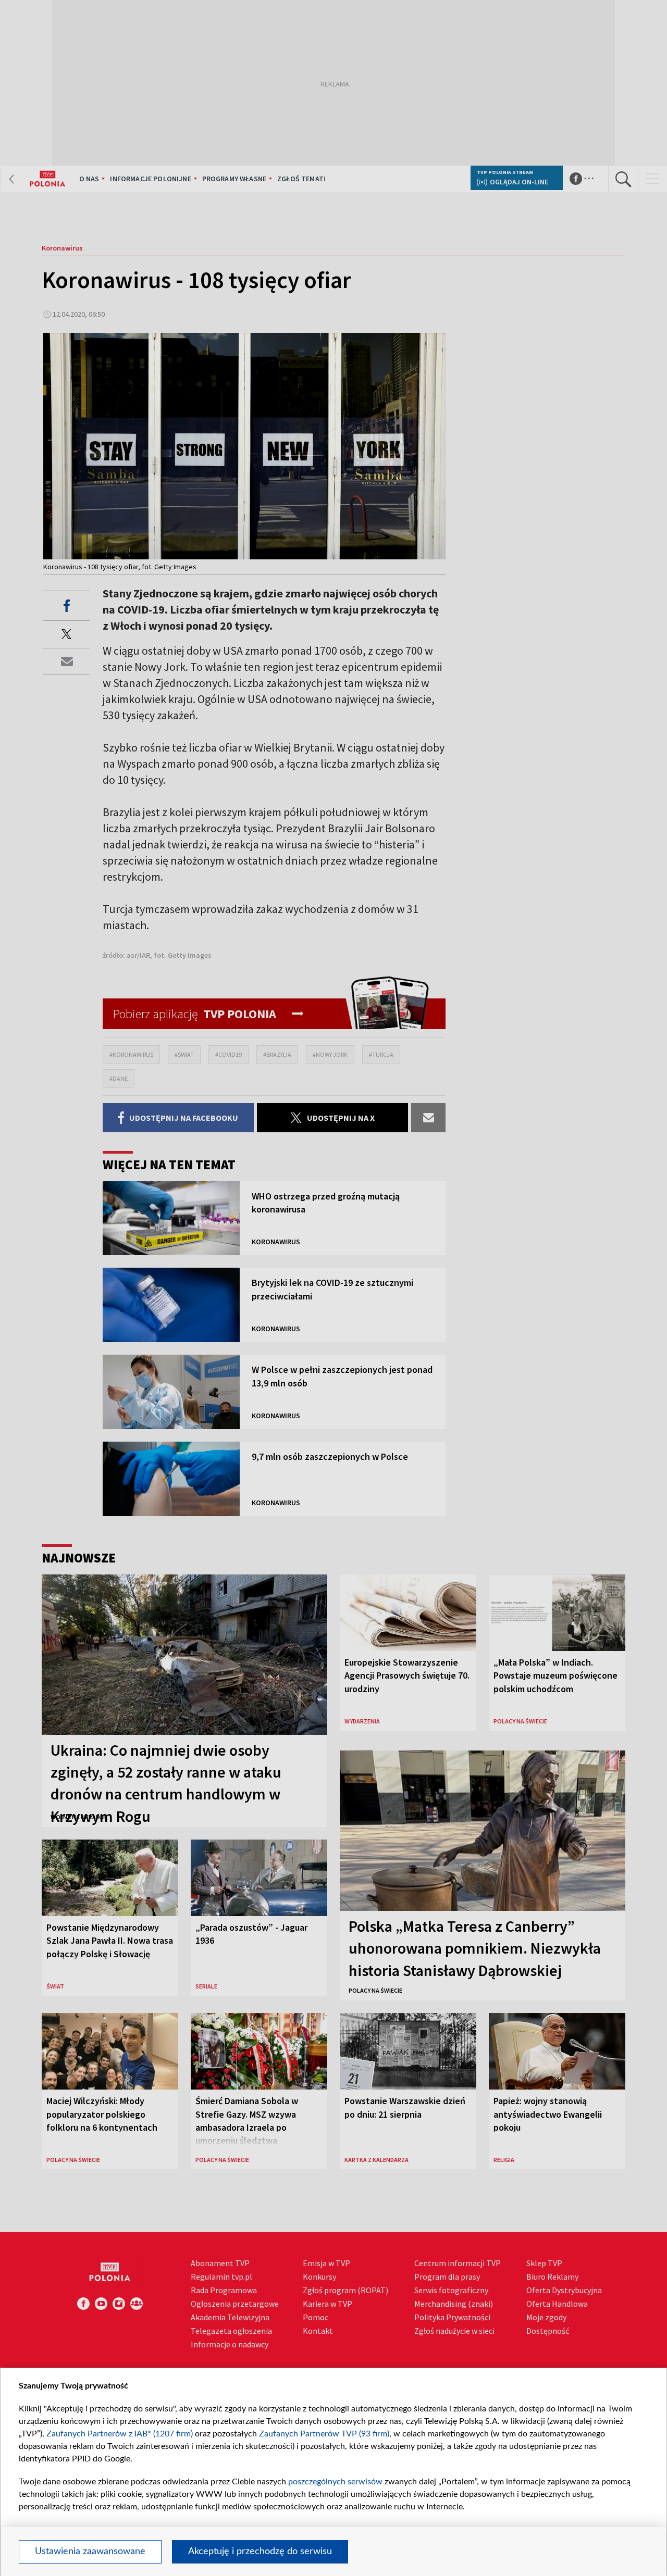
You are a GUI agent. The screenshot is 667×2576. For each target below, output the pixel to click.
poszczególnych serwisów (335, 2482)
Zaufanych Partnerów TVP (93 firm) (324, 2434)
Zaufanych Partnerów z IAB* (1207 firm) (120, 2434)
